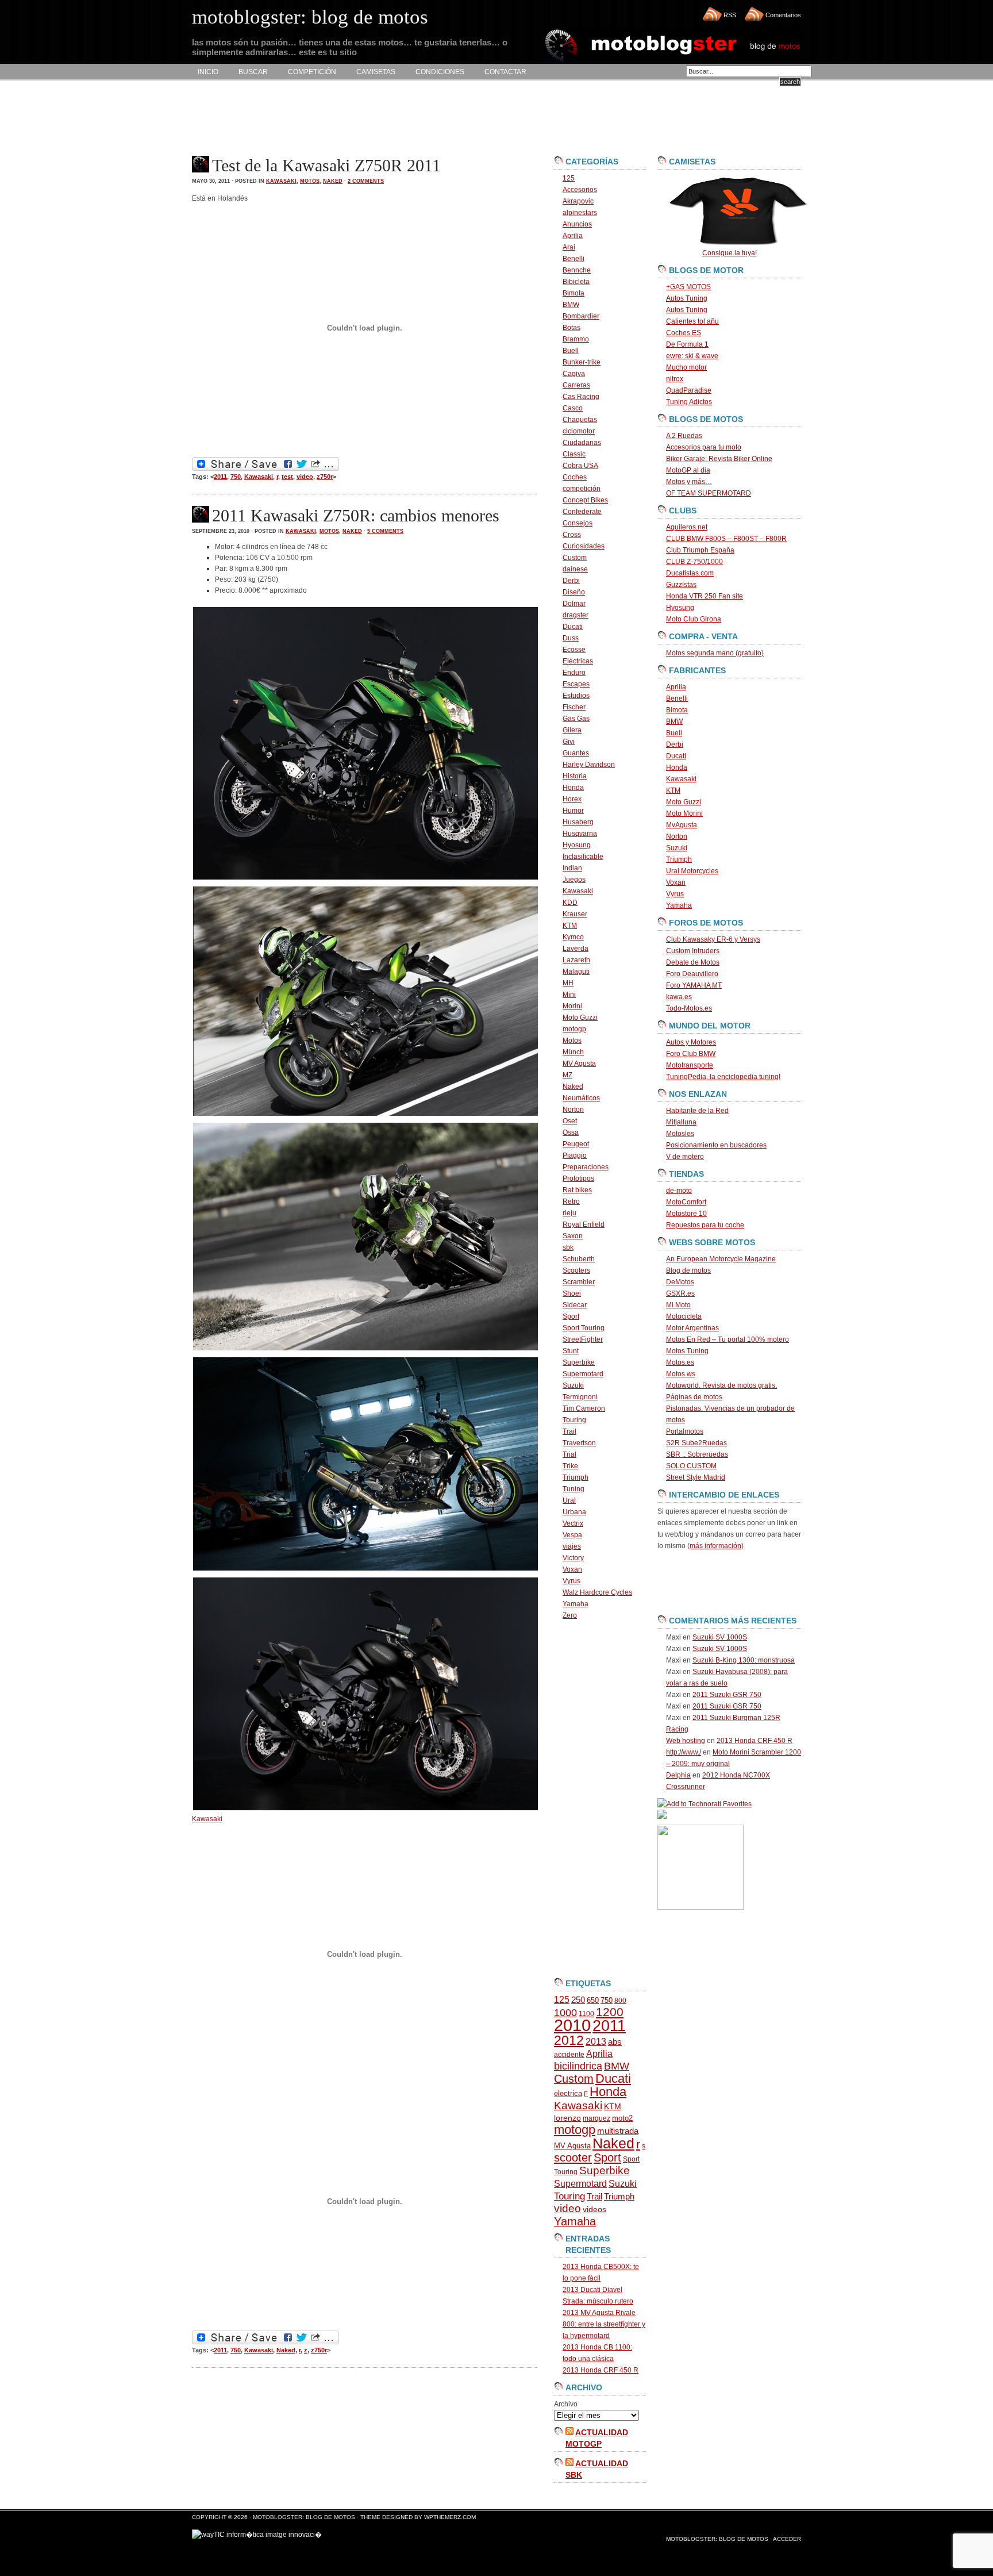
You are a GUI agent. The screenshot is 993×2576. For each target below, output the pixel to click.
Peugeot (576, 1144)
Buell (571, 351)
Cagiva (574, 374)
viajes (572, 1546)
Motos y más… (689, 482)
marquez (596, 2118)
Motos (310, 181)
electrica (568, 2093)
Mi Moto (678, 1305)
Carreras (576, 385)
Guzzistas (681, 585)
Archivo (566, 2404)
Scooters (576, 1270)
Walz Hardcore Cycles (597, 1592)
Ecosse (574, 650)
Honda (573, 788)
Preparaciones (586, 1167)
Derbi (571, 581)
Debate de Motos (693, 962)
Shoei (572, 1293)
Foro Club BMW (691, 1054)
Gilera (572, 730)
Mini (569, 995)
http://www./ (684, 1752)
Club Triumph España (700, 550)
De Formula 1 (687, 344)
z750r (325, 477)
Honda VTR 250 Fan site (705, 596)
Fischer (574, 707)
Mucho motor (686, 367)
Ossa (571, 1132)
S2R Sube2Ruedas (696, 1443)
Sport (571, 1316)
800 (620, 2001)
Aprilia (573, 236)
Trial (569, 1454)
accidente (569, 2055)
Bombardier (581, 316)
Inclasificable (583, 857)
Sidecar (575, 1305)
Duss (571, 638)
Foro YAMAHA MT (694, 985)
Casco (573, 408)
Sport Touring (584, 1328)
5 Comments (385, 531)
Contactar (505, 72)
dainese (575, 569)
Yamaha (576, 1604)
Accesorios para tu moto (704, 447)
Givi (569, 742)
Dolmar (574, 604)
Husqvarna (580, 834)
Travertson (579, 1443)
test (287, 477)
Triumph (576, 1477)
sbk (568, 1247)
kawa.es (679, 997)
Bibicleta (576, 282)
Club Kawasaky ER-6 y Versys (713, 939)
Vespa (572, 1535)
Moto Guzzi (580, 1018)
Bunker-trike (582, 362)
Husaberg (578, 822)
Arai (569, 247)
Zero (570, 1615)
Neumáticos (581, 1098)
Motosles (680, 1134)
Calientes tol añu (692, 321)
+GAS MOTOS (688, 287)
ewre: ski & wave (692, 356)
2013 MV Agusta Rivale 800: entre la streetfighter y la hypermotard (604, 2324)
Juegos (574, 880)
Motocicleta (684, 1316)
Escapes (576, 684)
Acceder (787, 2539)
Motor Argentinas (692, 1328)
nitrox (675, 379)
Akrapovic (578, 201)
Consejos (578, 523)
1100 (586, 2014)
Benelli (574, 259)
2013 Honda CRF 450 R (601, 2370)
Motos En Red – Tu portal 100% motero (728, 1339)
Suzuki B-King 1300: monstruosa (744, 1660)
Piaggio (575, 1155)
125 (569, 178)
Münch (573, 1052)
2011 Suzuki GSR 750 (727, 1695)
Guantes (576, 753)
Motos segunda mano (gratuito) (715, 653)
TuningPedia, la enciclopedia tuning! (723, 1077)
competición (582, 489)
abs (615, 2042)
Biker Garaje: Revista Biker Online (719, 459)
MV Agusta (579, 1064)
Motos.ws (681, 1374)
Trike (570, 1466)
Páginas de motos (694, 1397)
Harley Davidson (589, 765)
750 (236, 477)
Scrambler (579, 1282)
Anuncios (577, 224)
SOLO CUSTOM (691, 1466)
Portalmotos (685, 1431)
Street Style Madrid (696, 1477)
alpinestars (580, 213)
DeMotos (680, 1282)
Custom (575, 558)
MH (568, 983)
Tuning (574, 1489)
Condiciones (440, 72)
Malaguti (576, 972)
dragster (576, 615)
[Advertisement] (401, 118)
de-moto (679, 1191)
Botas (571, 328)
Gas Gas (576, 719)
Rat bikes (577, 1190)
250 (578, 2000)
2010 (572, 2025)
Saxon (573, 1236)
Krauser (575, 914)
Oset (570, 1121)
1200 (610, 2012)
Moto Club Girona (694, 619)
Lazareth (576, 960)
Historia (575, 776)
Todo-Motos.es (689, 1008)
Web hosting (686, 1741)
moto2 (622, 2118)
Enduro (574, 673)
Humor (573, 811)
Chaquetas (580, 420)
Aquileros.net (687, 527)
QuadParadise (689, 390)
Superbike (579, 1362)
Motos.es (680, 1362)
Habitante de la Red (697, 1111)
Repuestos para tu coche (705, 1225)
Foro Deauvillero (692, 974)
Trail (569, 1431)
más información (715, 1546)
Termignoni (580, 1397)
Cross (572, 535)
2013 (596, 2042)
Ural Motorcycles (692, 871)
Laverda (576, 949)
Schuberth (579, 1259)
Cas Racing (581, 397)
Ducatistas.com (690, 573)
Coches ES (684, 333)
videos (594, 2210)
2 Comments (366, 181)
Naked (333, 181)
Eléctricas (578, 661)
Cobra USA (580, 466)
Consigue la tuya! (730, 253)
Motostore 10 (686, 1214)
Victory (573, 1558)
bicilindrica (578, 2066)
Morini (572, 1006)
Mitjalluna (681, 1122)
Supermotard (583, 1374)
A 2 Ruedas (684, 436)
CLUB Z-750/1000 (694, 562)
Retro (571, 1201)
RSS (730, 15)
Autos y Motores (691, 1042)
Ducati (573, 627)
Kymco (573, 937)
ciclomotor (579, 431)
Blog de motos (688, 1270)
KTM (570, 926)
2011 (220, 477)
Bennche (577, 270)
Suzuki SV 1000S (720, 1637)
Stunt (571, 1351)
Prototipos (578, 1178)
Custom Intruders (693, 951)
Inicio (208, 72)
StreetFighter (583, 1339)
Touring (574, 1420)
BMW (571, 305)
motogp (574, 1029)
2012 (569, 2040)
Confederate (582, 512)
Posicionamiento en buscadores (716, 1145)
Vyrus (571, 1581)
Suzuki (573, 1385)
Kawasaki (281, 181)
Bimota (574, 293)
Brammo (576, 339)
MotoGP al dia (688, 470)
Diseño (574, 592)
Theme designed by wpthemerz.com (418, 2517)
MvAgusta (682, 825)
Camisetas (376, 72)
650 (593, 2000)
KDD (570, 903)
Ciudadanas (582, 443)
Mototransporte (690, 1065)
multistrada (618, 2131)
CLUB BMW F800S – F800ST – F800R (726, 539)
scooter (573, 2157)
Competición (312, 72)
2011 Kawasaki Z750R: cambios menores (356, 515)
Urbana (574, 1512)
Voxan (572, 1569)
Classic (574, 454)
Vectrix (573, 1523)
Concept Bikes (585, 500)
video (305, 477)
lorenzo (567, 2118)
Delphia (678, 1775)
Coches (575, 477)
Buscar (253, 72)
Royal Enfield (584, 1224)
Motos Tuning (687, 1351)
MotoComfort (686, 1202)
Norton (573, 1110)
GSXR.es (680, 1293)
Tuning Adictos (689, 402)
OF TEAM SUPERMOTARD (709, 493)
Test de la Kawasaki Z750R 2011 (326, 165)
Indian (572, 868)
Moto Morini (684, 813)
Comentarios (783, 15)
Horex (572, 799)
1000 (565, 2013)
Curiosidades (584, 546)
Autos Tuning (687, 298)
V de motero (685, 1157)
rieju (569, 1213)
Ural (569, 1500)
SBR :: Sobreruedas (697, 1454)
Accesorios (580, 190)
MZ (567, 1075)
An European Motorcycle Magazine (721, 1259)
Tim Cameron (584, 1408)
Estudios (576, 696)
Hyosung (577, 845)
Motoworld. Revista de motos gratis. (721, 1385)
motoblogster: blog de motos (305, 2517)
